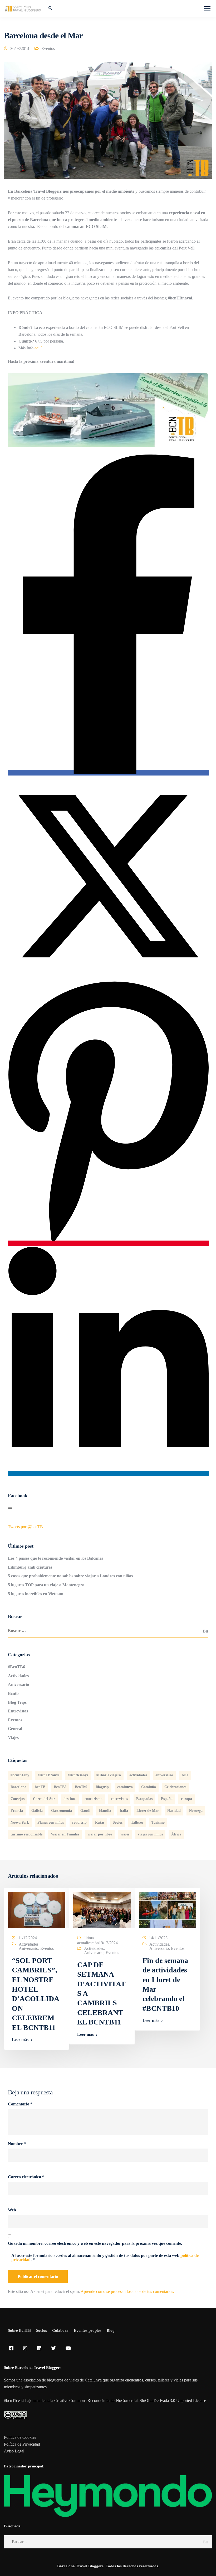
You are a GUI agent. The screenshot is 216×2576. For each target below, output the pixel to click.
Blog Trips (17, 1702)
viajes (125, 1834)
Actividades (18, 1676)
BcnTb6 (81, 1787)
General (15, 1729)
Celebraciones (175, 1787)
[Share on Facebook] (109, 773)
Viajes (13, 1738)
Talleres (137, 1822)
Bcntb (13, 1693)
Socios (118, 1822)
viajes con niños (150, 1834)
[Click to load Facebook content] (10, 1508)
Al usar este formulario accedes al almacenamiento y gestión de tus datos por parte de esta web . (105, 2258)
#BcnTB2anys (48, 1775)
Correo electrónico (26, 2177)
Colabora (60, 2330)
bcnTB (40, 1787)
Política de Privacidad (22, 2444)
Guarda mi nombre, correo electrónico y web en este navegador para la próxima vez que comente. (95, 2243)
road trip (79, 1822)
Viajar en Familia (65, 1834)
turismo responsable (26, 1834)
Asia (185, 1775)
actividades (138, 1775)
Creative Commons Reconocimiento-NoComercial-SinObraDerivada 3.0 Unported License (130, 2401)
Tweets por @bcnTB (25, 1527)
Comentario (20, 2104)
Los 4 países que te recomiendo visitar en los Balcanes (55, 1558)
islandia (105, 1811)
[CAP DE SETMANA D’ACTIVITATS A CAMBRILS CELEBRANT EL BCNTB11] (102, 1909)
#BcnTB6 (16, 1667)
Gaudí (85, 1811)
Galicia (37, 1811)
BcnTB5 (60, 1787)
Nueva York (20, 1822)
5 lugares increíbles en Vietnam (36, 1594)
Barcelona (18, 1787)
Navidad (174, 1811)
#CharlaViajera (109, 1775)
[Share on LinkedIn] (109, 1474)
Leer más (20, 2040)
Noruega (196, 1811)
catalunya (125, 1787)
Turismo (158, 1822)
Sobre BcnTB (19, 2330)
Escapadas (144, 1799)
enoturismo (94, 1799)
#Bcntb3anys (78, 1775)
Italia (124, 1811)
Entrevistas (18, 1711)
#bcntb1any (20, 1775)
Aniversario (18, 1684)
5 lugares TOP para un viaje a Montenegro (46, 1585)
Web (12, 2210)
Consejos (18, 1799)
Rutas (100, 1822)
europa (186, 1799)
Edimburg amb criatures (30, 1567)
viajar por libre (100, 1834)
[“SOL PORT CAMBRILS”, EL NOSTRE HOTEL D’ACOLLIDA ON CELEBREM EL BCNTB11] (37, 1909)
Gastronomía (62, 1811)
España (167, 1799)
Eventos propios (88, 2330)
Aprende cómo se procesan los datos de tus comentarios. (127, 2291)
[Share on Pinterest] (109, 1243)
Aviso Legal (14, 2451)
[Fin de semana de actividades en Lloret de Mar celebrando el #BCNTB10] (167, 1909)
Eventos (48, 49)
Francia (17, 1811)
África (176, 1834)
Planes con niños (51, 1822)
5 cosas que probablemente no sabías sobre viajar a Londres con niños (70, 1576)
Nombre (17, 2144)
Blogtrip (102, 1787)
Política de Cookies (20, 2437)
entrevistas (119, 1799)
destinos (70, 1799)
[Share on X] (108, 975)
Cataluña (149, 1787)
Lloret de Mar (148, 1811)
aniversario (164, 1775)
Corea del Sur (44, 1799)
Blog (111, 2330)
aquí (38, 348)
